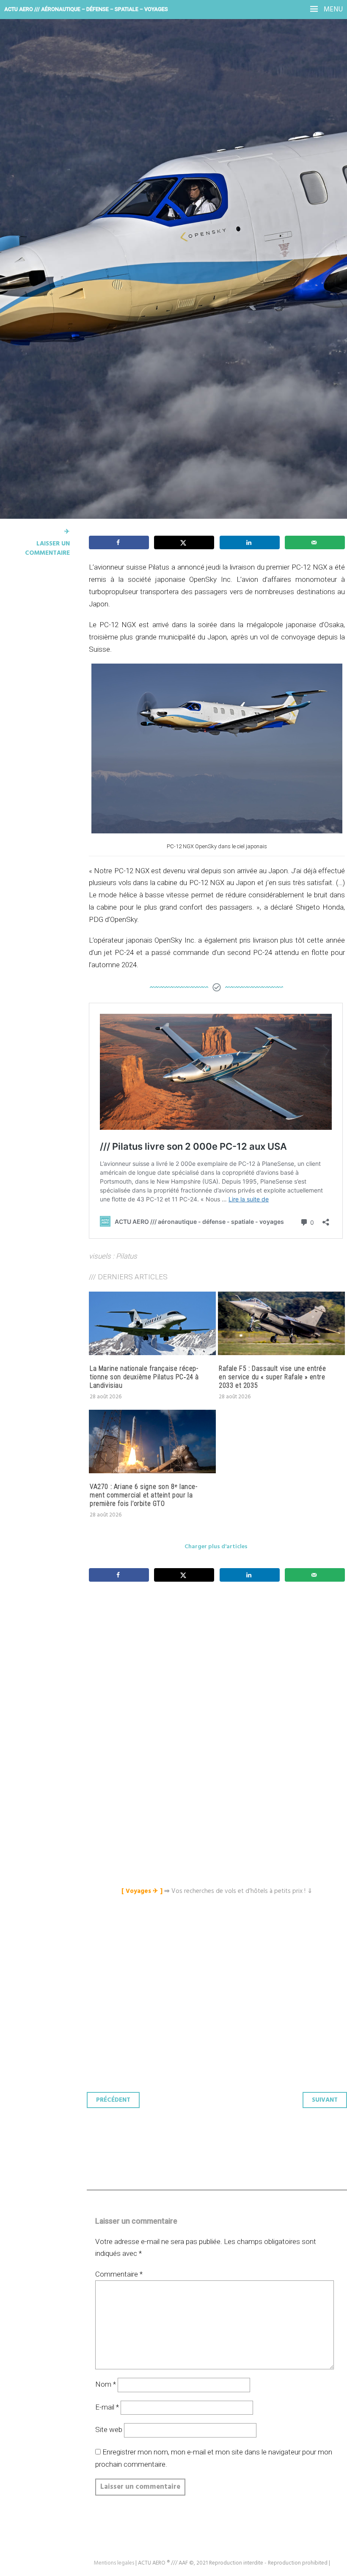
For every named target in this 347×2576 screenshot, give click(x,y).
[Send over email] (315, 542)
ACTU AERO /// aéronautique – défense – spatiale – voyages (86, 9)
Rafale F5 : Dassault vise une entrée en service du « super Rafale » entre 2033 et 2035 (273, 1377)
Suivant (325, 2100)
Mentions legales (114, 2563)
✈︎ (67, 532)
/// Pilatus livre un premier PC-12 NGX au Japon (152, 166)
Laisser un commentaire (47, 548)
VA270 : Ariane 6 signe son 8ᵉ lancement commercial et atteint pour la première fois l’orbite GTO (143, 1495)
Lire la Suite (39, 229)
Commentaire (119, 2274)
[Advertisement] (219, 1673)
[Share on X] (184, 542)
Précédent (113, 2100)
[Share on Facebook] (119, 542)
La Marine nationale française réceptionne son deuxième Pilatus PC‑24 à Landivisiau (144, 1377)
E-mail (107, 2407)
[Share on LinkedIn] (250, 542)
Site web (109, 2429)
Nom (106, 2384)
